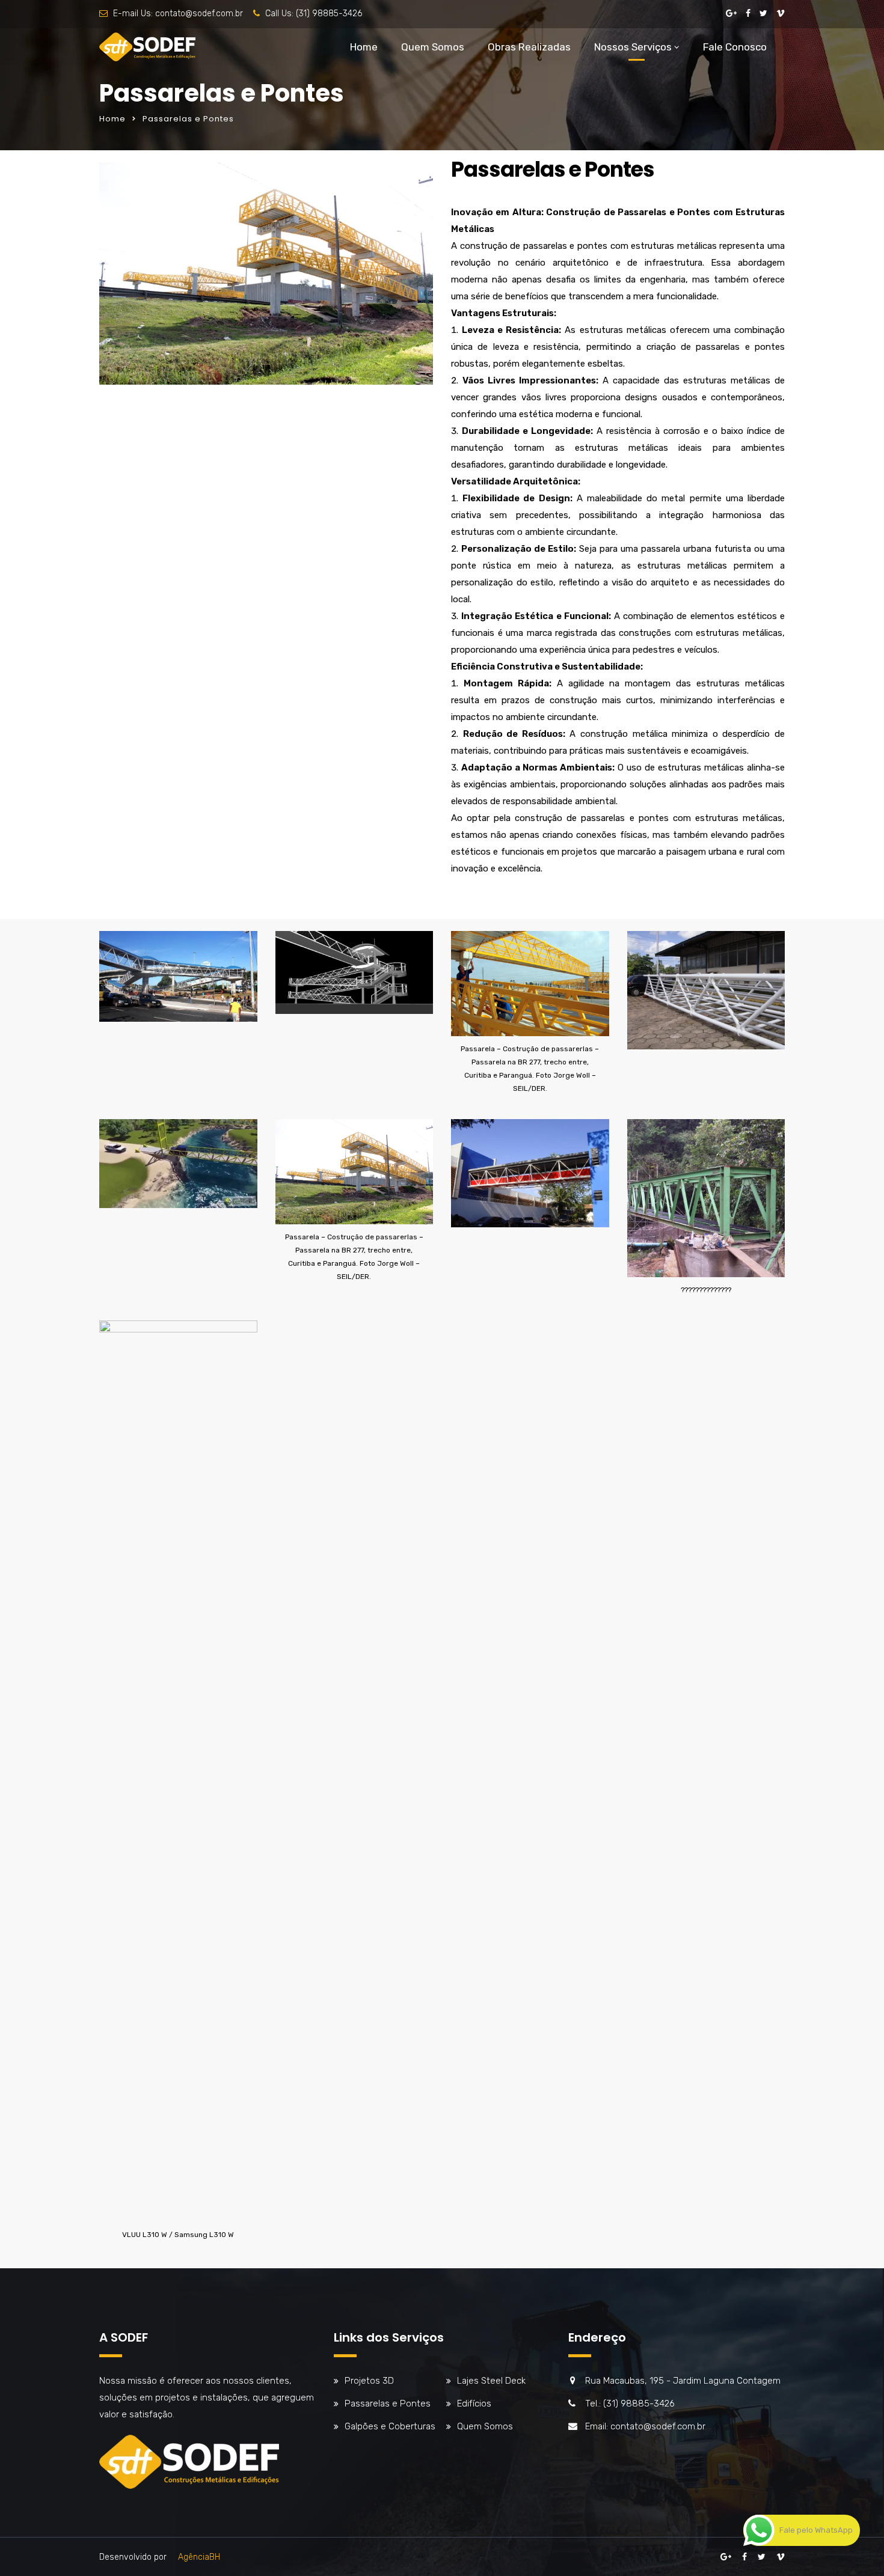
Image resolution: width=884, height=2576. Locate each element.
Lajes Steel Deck (491, 2381)
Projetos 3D (369, 2381)
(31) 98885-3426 (329, 14)
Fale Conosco (735, 47)
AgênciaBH (199, 2557)
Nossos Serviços (633, 47)
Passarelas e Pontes (388, 2404)
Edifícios (474, 2404)
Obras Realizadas (529, 47)
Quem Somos (433, 47)
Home (364, 47)
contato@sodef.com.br (199, 14)
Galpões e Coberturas (390, 2426)
